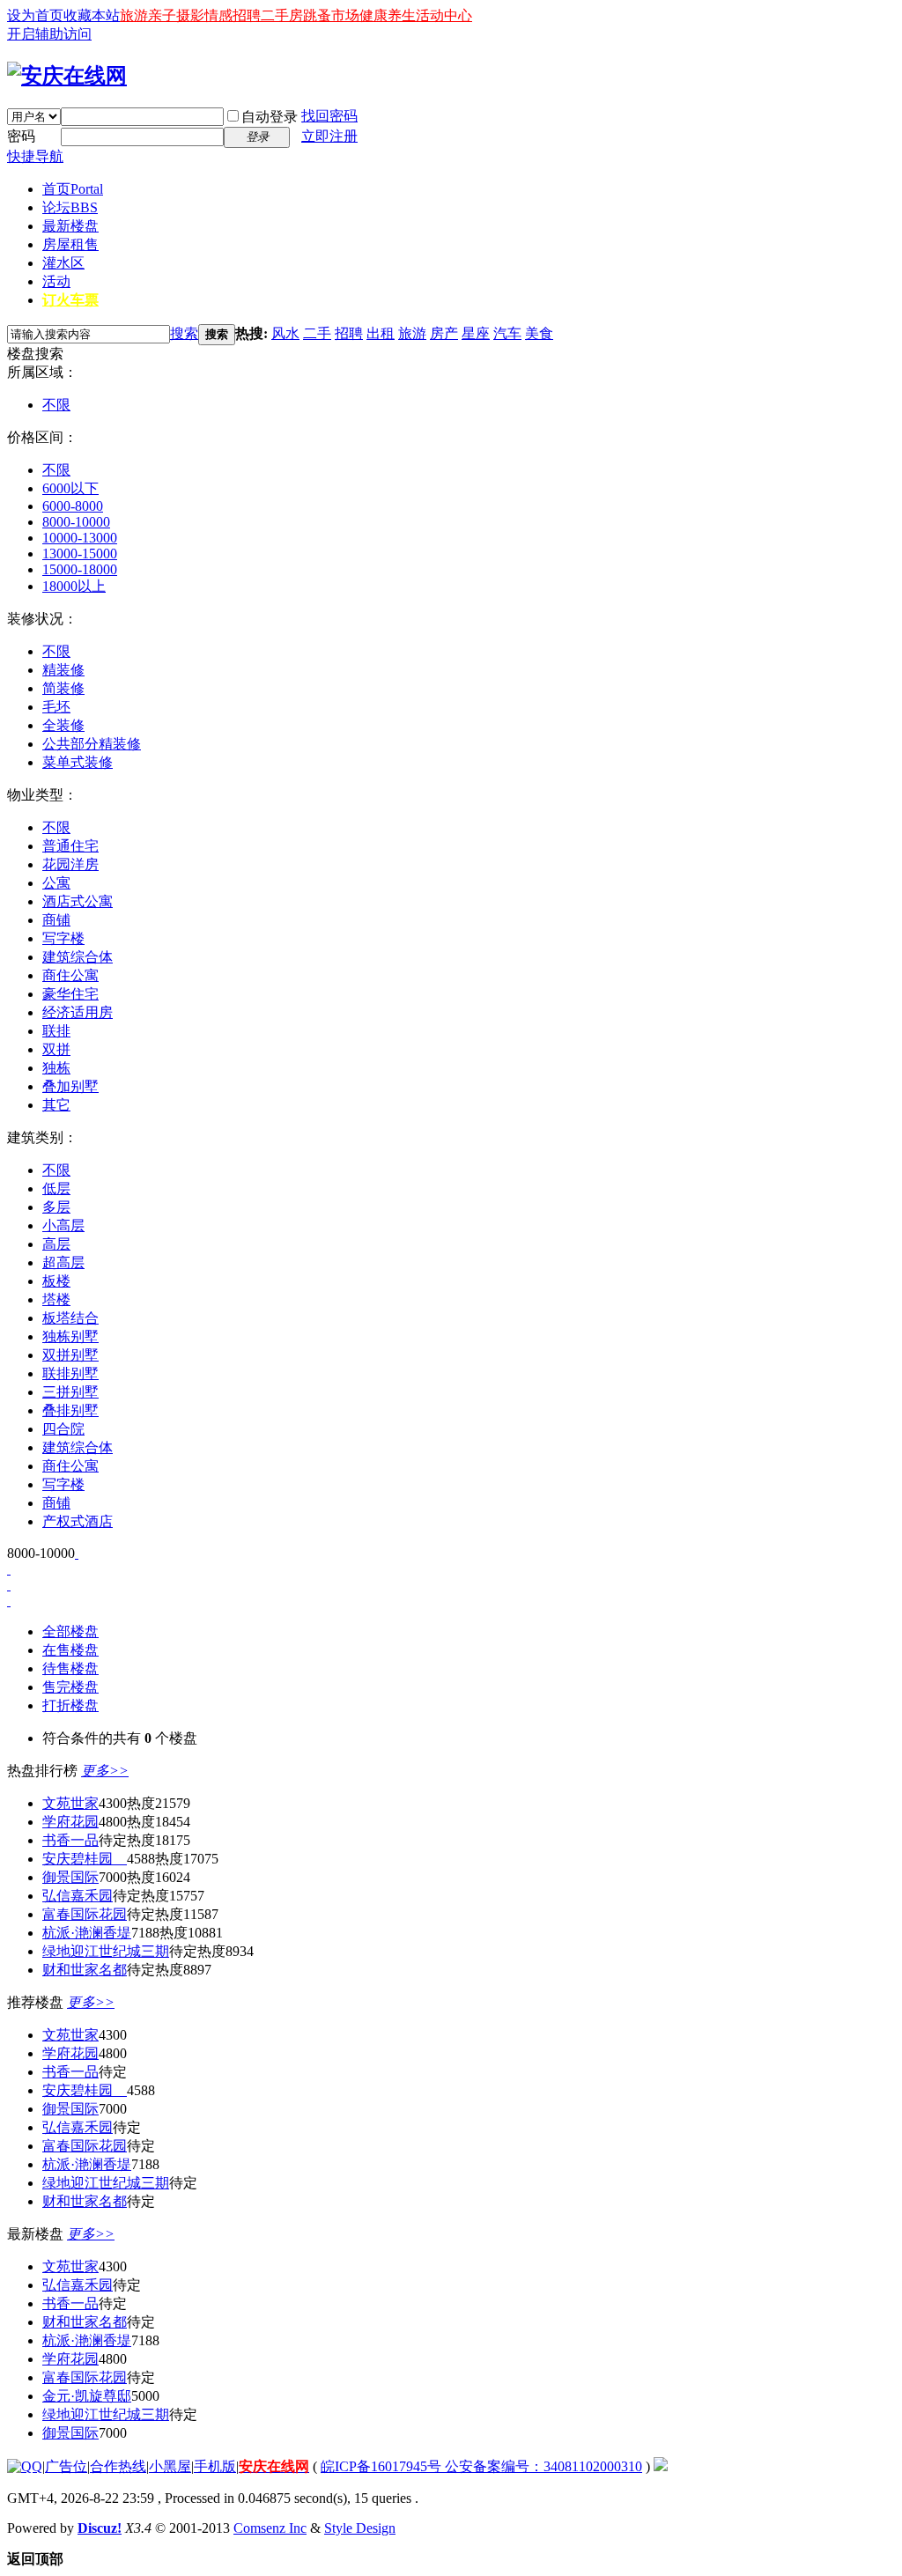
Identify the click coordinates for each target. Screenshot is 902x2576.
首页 (73, 189)
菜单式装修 (78, 762)
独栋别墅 (70, 1336)
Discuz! (100, 2528)
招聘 (247, 15)
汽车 (507, 333)
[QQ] (25, 2466)
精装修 (63, 670)
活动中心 (444, 15)
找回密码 (329, 116)
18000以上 (74, 586)
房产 (444, 333)
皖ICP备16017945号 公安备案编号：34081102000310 (481, 2466)
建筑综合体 (78, 957)
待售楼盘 (70, 1668)
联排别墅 (70, 1373)
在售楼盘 (70, 1650)
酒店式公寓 (78, 901)
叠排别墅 (70, 1410)
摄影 (190, 15)
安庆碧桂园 (85, 1859)
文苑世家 (70, 1803)
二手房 (282, 15)
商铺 (56, 920)
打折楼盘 (70, 1705)
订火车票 (70, 300)
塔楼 (56, 1299)
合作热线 (118, 2466)
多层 (56, 1207)
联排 (56, 1031)
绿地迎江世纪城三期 (106, 1951)
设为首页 (35, 15)
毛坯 (56, 707)
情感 (218, 15)
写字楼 (63, 938)
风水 (285, 333)
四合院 (63, 1429)
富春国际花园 (85, 1914)
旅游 (134, 15)
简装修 (63, 688)
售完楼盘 (70, 1687)
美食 (539, 333)
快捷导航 (35, 156)
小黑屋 (170, 2466)
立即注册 (329, 136)
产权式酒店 (78, 1521)
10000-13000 (80, 538)
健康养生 (388, 15)
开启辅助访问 (49, 34)
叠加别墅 (70, 1086)
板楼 (56, 1281)
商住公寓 (70, 975)
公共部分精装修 (92, 744)
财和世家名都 (85, 1970)
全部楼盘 (70, 1631)
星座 (476, 333)
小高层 (63, 1225)
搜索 (184, 333)
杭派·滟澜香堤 (87, 1933)
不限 (56, 405)
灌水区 (63, 263)
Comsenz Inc (270, 2528)
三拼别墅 (70, 1392)
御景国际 (70, 1877)
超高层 (63, 1262)
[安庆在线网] (67, 76)
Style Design (360, 2528)
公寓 (56, 883)
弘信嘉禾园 (78, 1896)
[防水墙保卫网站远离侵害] (661, 2466)
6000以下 (70, 488)
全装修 (63, 725)
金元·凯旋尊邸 (87, 2396)
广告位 (66, 2466)
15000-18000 (80, 569)
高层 (56, 1244)
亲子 (162, 15)
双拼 (56, 1049)
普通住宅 (70, 846)
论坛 (70, 207)
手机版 (215, 2466)
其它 (56, 1105)
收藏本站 (92, 15)
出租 (381, 333)
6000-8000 (73, 506)
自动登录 (270, 117)
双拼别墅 (70, 1355)
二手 (317, 333)
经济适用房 (78, 1012)
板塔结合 (70, 1318)
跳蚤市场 (331, 15)
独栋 (56, 1068)
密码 (21, 136)
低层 (56, 1188)
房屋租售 (70, 244)
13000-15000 (80, 554)
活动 (56, 281)
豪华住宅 (70, 994)
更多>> (105, 1771)
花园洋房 (70, 864)
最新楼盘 (70, 226)
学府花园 (70, 1822)
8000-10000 (76, 522)
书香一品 (70, 1840)
